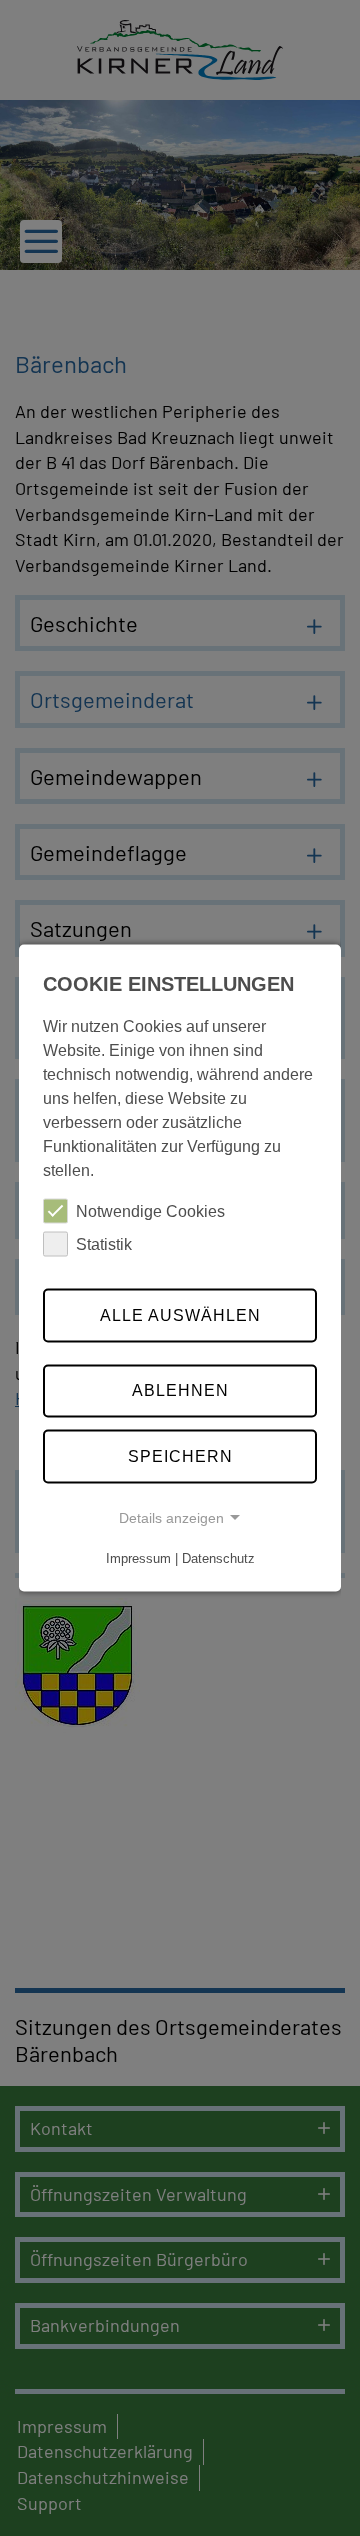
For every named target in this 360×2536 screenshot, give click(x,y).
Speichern (180, 1456)
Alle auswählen (180, 1314)
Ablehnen (180, 1390)
